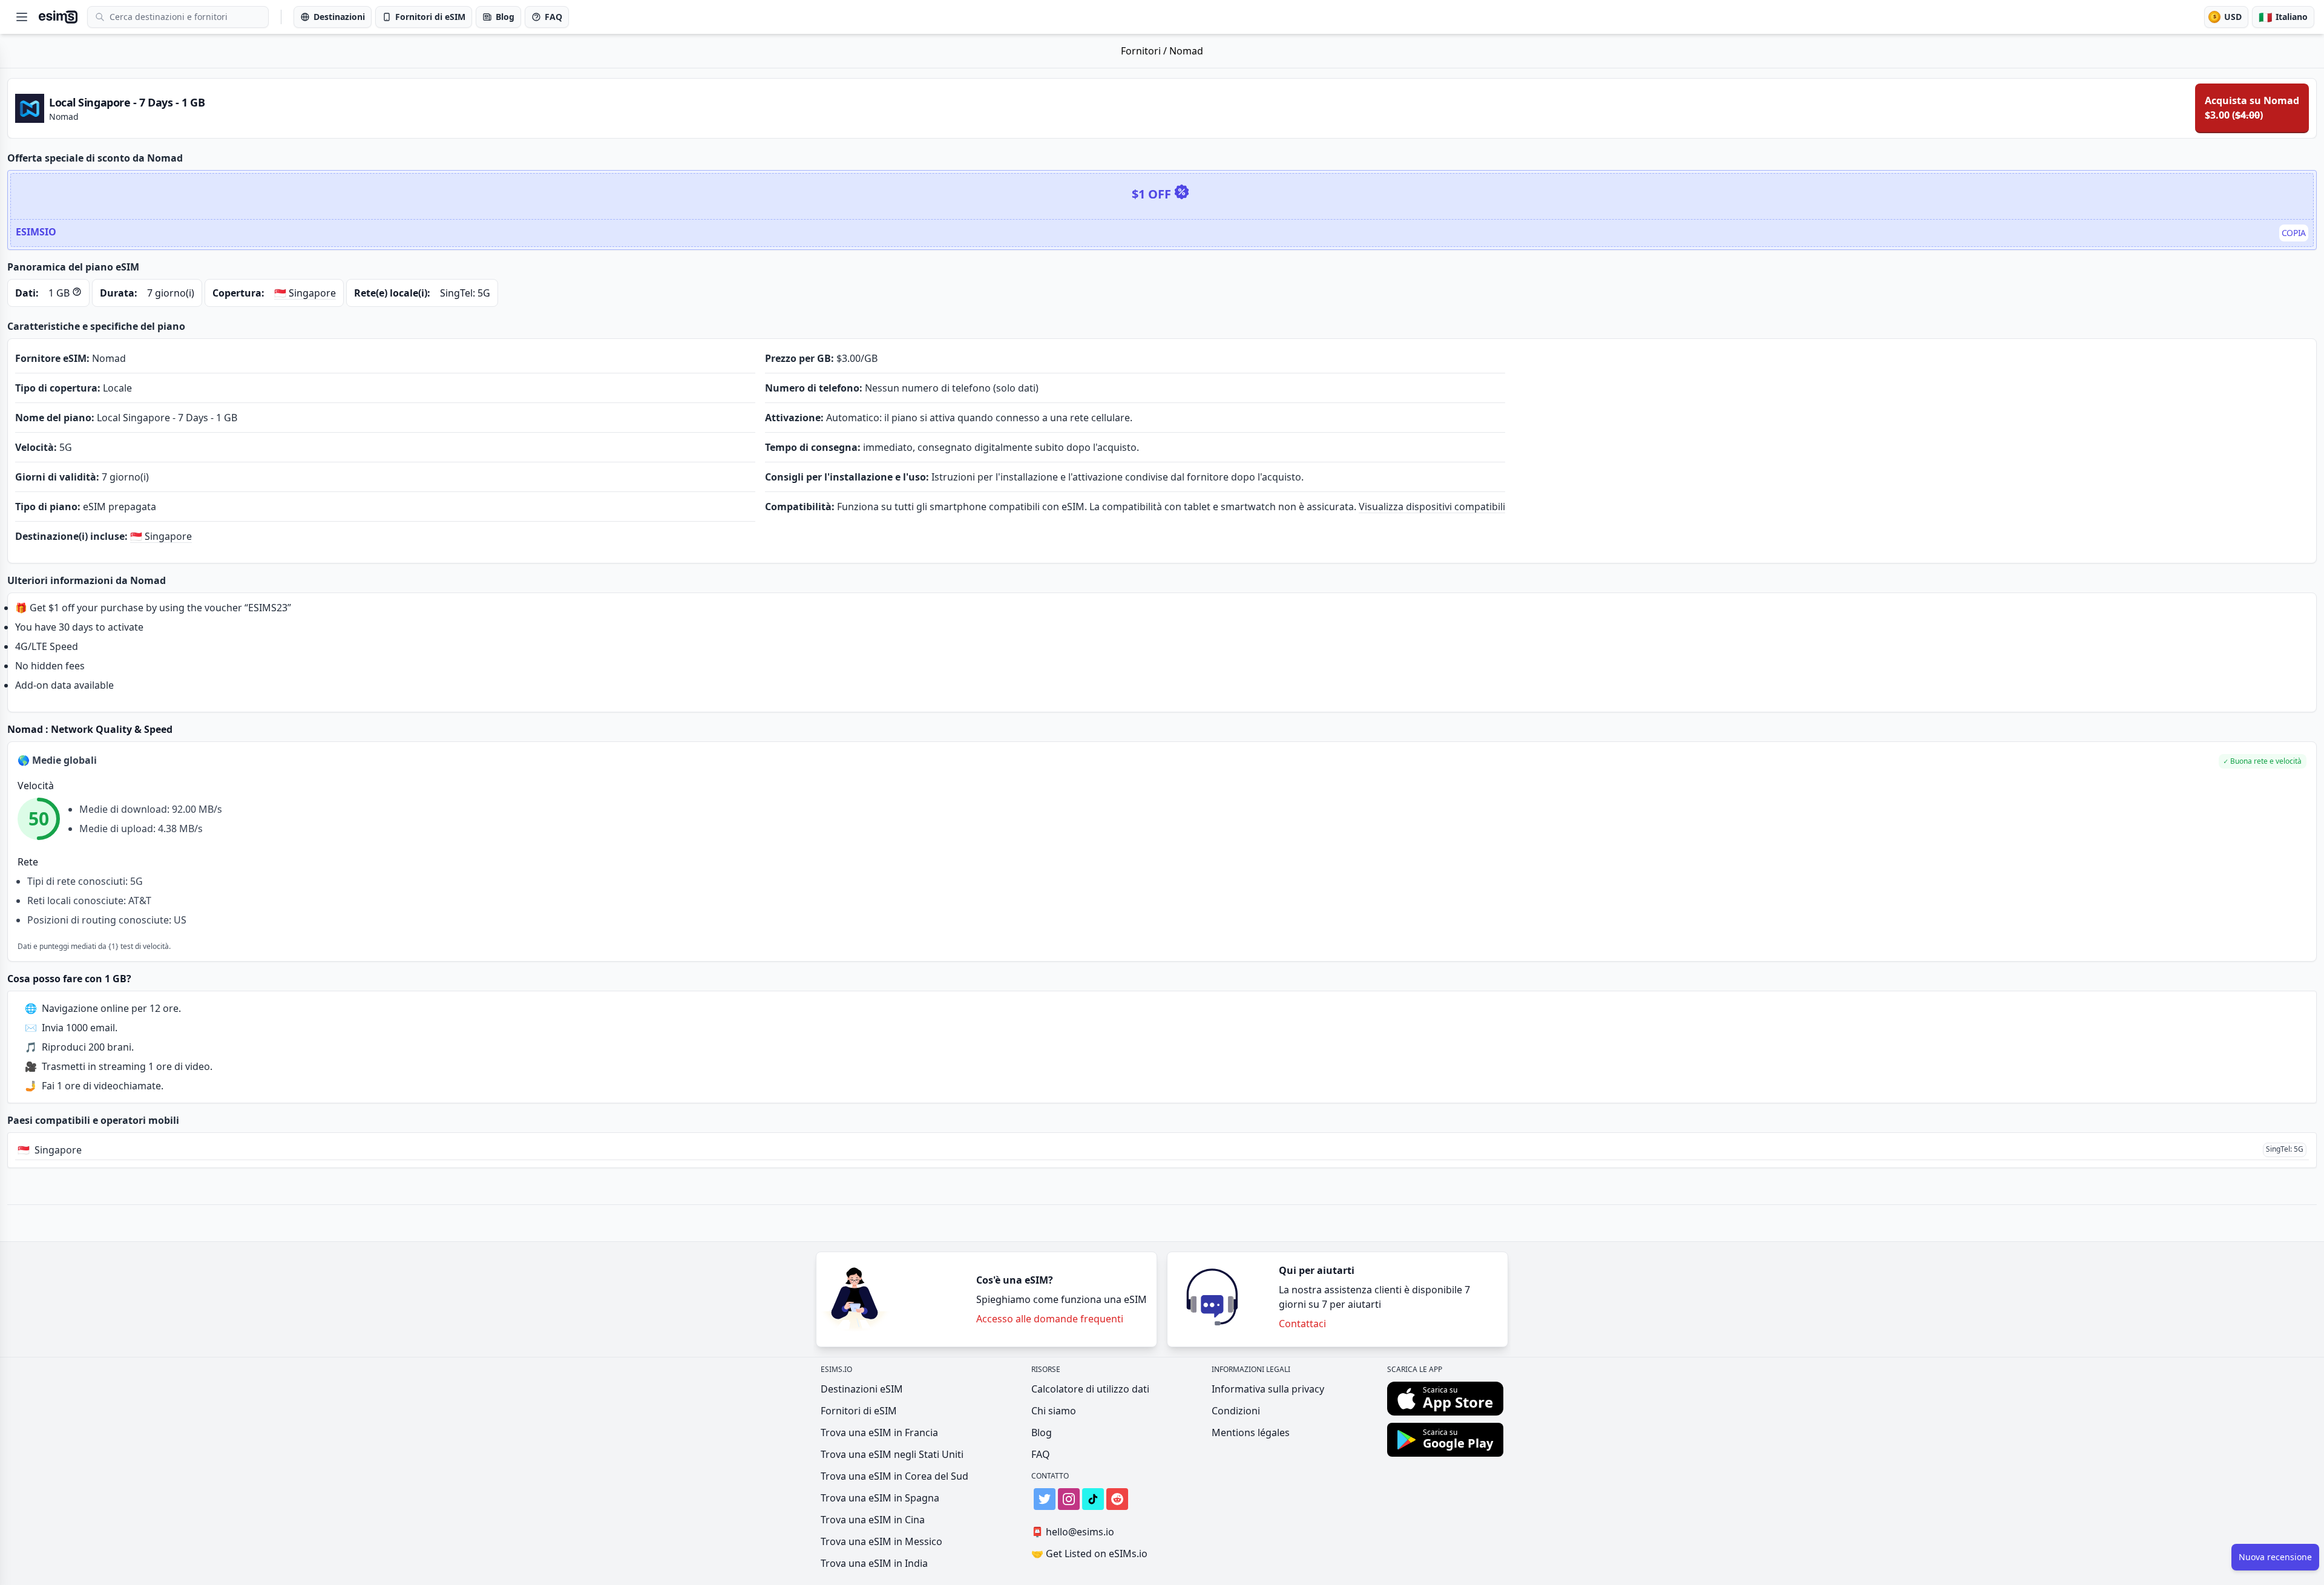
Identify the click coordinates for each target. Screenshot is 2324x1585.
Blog (1042, 1432)
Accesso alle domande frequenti (1050, 1319)
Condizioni (1236, 1411)
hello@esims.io (1073, 1532)
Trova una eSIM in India (874, 1563)
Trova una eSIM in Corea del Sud (894, 1476)
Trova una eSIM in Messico (881, 1541)
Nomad (1186, 51)
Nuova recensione (2275, 1557)
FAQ (1041, 1454)
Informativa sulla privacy (1268, 1389)
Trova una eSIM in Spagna (880, 1498)
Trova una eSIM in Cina (873, 1520)
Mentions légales (1251, 1432)
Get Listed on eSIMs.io (1089, 1554)
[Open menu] (22, 17)
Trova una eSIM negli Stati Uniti (892, 1454)
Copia (2294, 233)
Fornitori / (1145, 51)
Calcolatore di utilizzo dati (1090, 1389)
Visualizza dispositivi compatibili (1432, 507)
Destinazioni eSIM (862, 1389)
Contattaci (1302, 1324)
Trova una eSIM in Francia (879, 1432)
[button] (2263, 761)
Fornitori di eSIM (859, 1411)
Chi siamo (1054, 1411)
